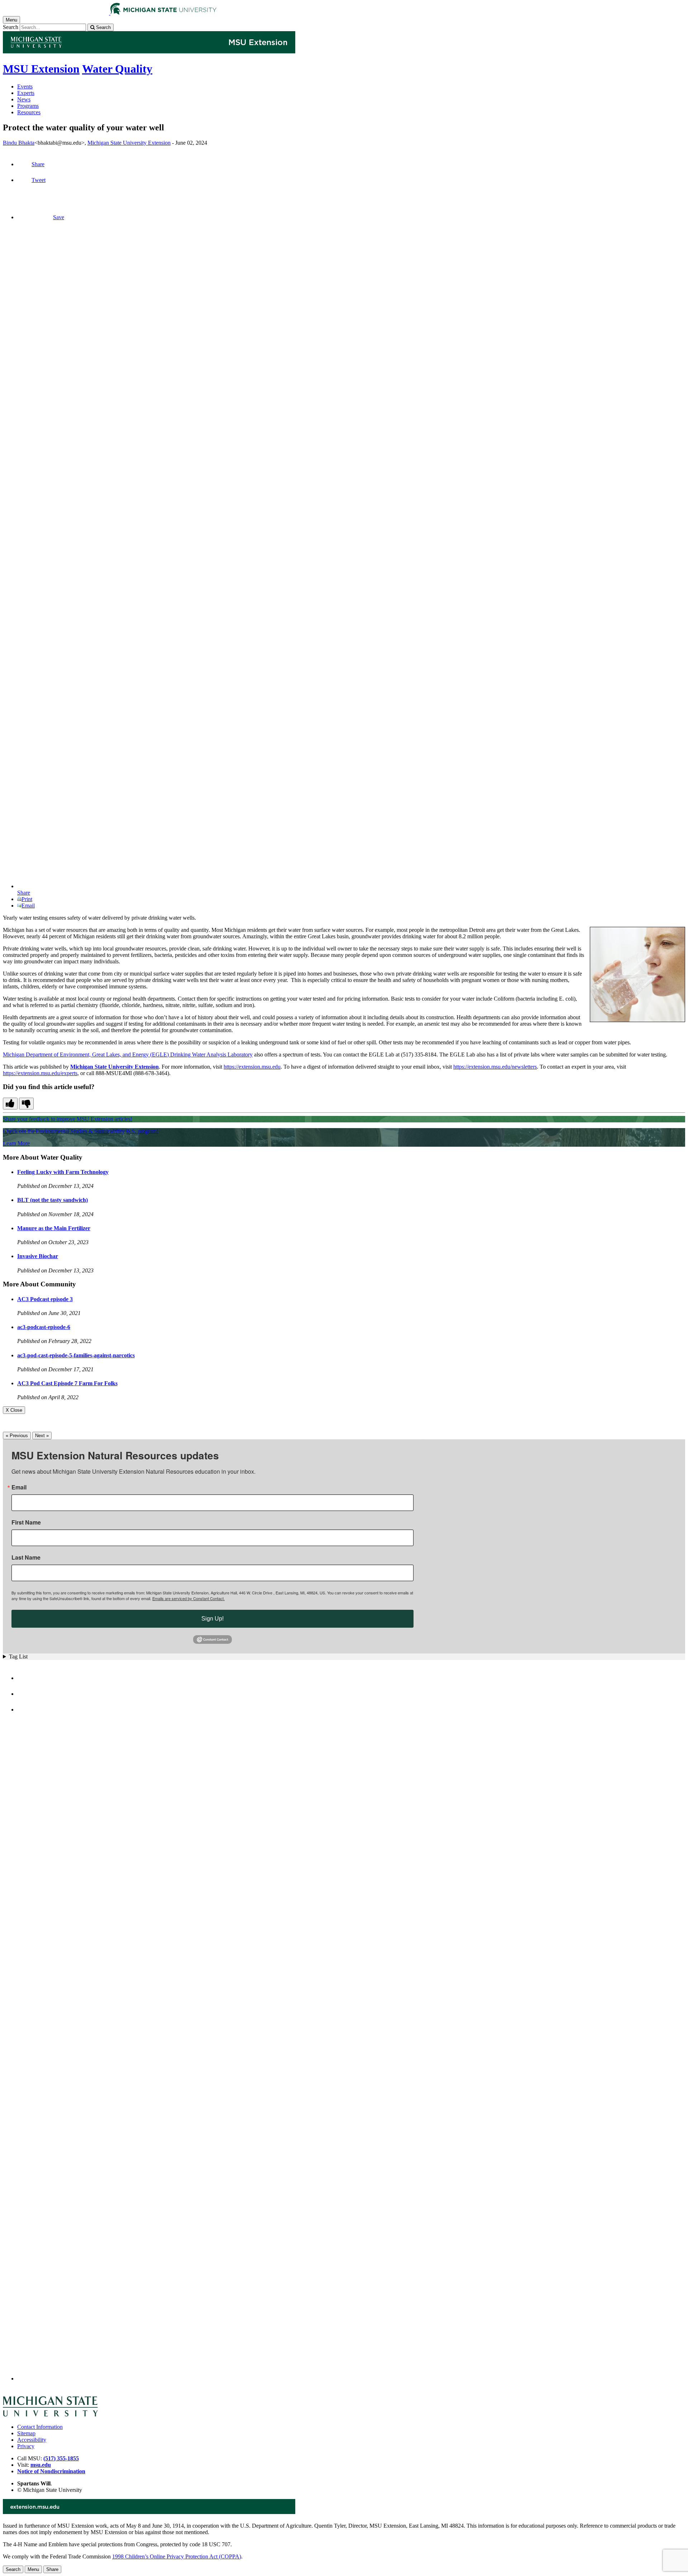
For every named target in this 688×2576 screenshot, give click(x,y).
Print (27, 899)
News (24, 99)
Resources (29, 112)
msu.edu (41, 2465)
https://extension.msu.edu (252, 1067)
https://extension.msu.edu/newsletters (495, 1067)
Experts (26, 93)
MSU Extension (41, 69)
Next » (42, 1436)
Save (59, 217)
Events (25, 86)
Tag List (18, 1657)
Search (11, 27)
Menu (33, 2569)
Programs (28, 106)
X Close (14, 1410)
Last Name (26, 1557)
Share (38, 164)
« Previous (17, 1436)
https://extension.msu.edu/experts (40, 1073)
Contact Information (40, 2427)
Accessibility (32, 2440)
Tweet (39, 180)
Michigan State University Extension (129, 143)
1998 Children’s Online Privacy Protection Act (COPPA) (177, 2556)
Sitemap (26, 2433)
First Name (26, 1522)
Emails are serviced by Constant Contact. (188, 1598)
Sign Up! (212, 1619)
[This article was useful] (10, 1104)
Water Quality (117, 69)
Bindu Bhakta (19, 143)
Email (28, 906)
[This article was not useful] (26, 1104)
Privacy (26, 2446)
